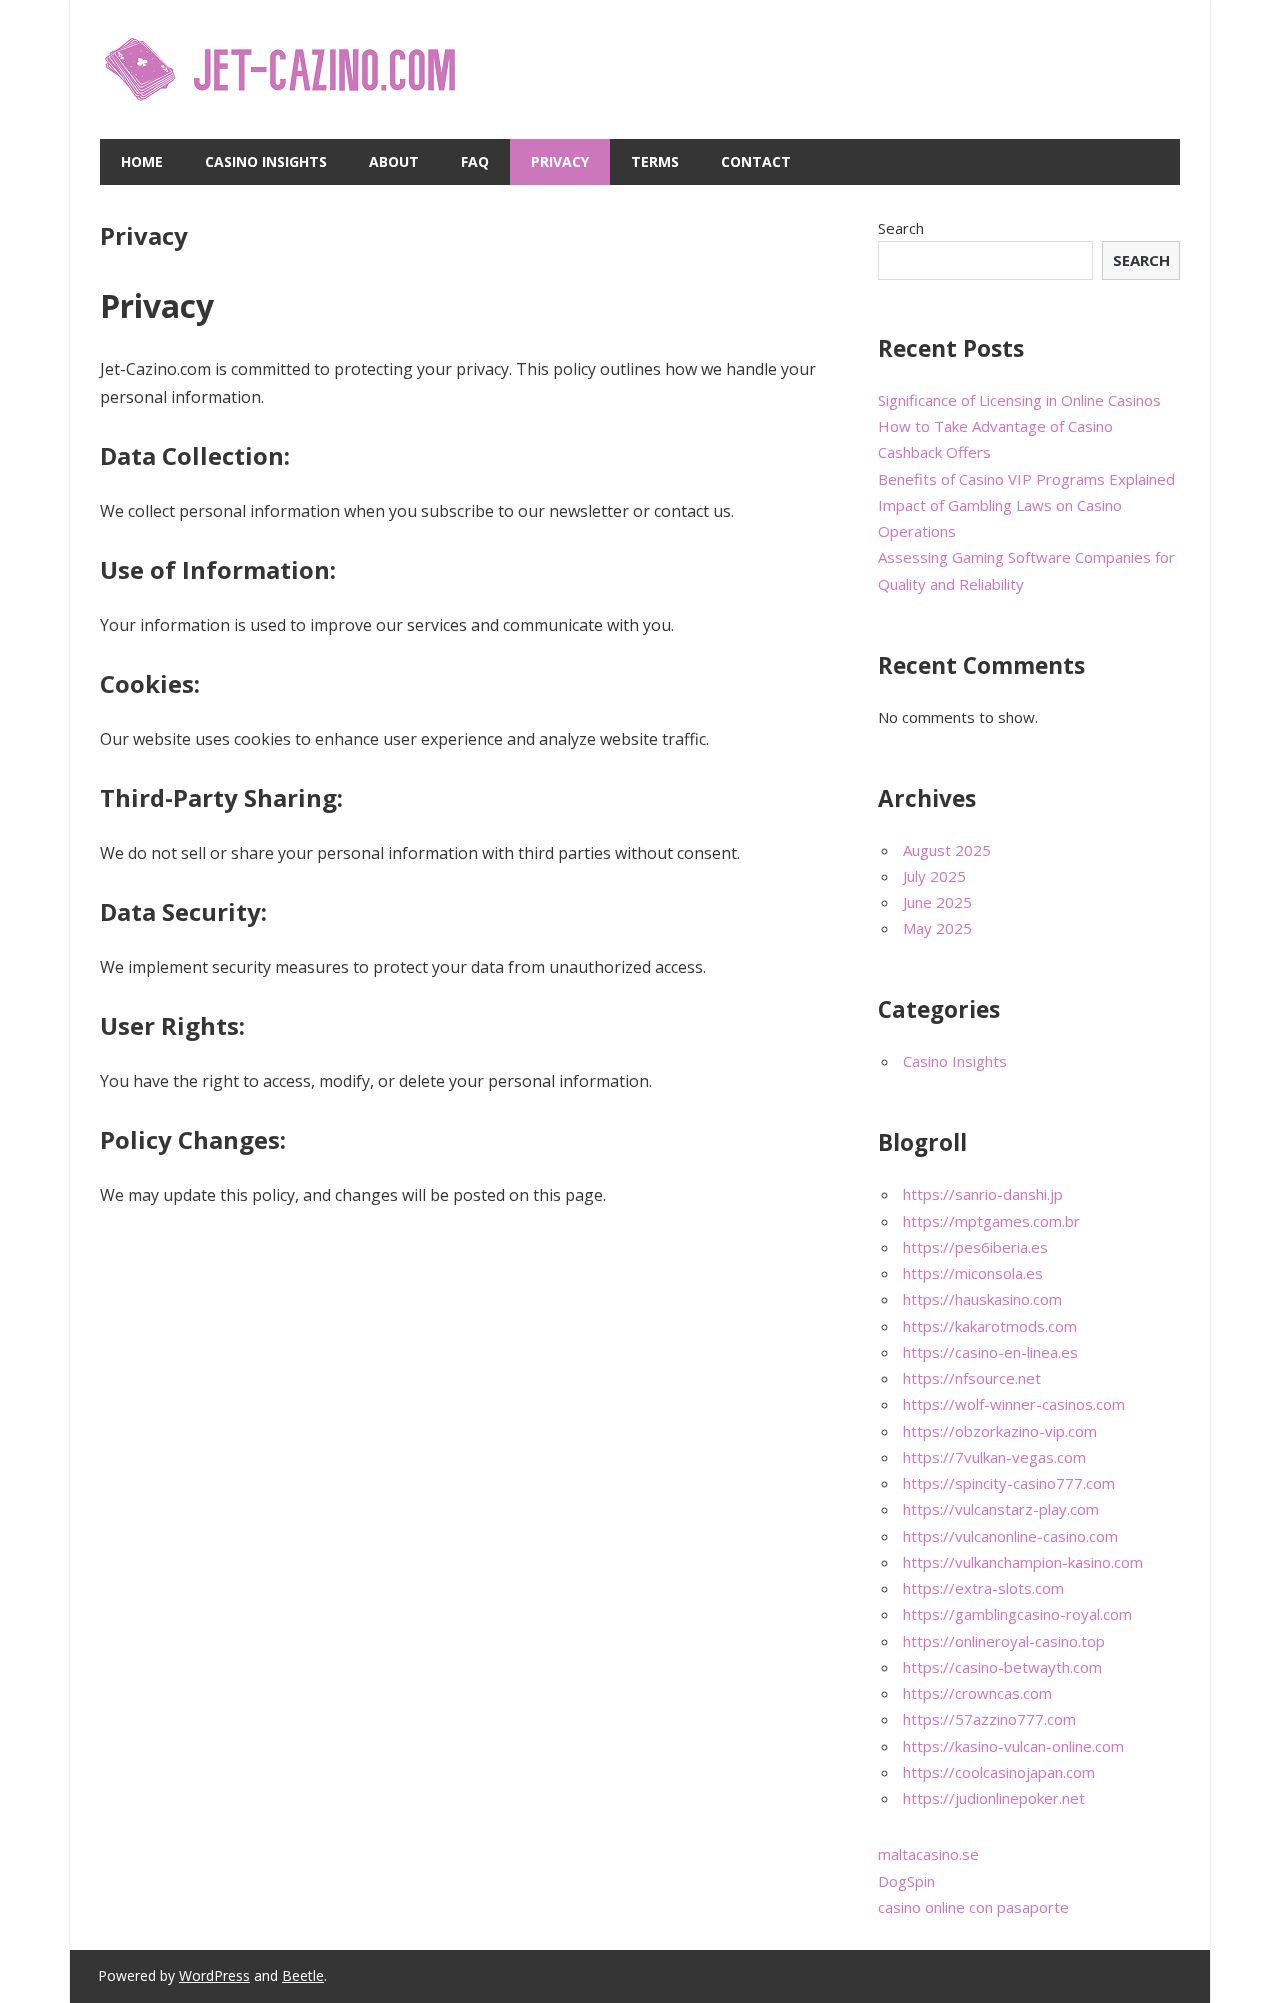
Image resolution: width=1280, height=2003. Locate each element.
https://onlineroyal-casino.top (1004, 1641)
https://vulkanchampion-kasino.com (1023, 1562)
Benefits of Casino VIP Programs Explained (1026, 479)
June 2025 (937, 902)
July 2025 (934, 876)
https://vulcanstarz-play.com (1001, 1509)
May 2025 (937, 928)
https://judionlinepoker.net (994, 1798)
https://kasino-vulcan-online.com (1013, 1746)
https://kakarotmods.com (990, 1326)
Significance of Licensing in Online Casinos (1019, 400)
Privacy (560, 161)
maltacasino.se (928, 1854)
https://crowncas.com (977, 1693)
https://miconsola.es (973, 1273)
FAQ (475, 161)
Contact (756, 161)
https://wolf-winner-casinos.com (1014, 1404)
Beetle (303, 1975)
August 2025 (947, 850)
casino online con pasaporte (973, 1907)
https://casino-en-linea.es (990, 1352)
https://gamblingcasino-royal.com (1017, 1614)
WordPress (214, 1975)
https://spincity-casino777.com (1009, 1483)
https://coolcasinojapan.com (999, 1772)
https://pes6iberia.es (975, 1247)
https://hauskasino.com (982, 1299)
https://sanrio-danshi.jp (983, 1194)
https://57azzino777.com (989, 1719)
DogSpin (906, 1881)
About (394, 161)
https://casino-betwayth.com (1002, 1667)
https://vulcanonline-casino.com (1010, 1536)
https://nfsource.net (972, 1378)
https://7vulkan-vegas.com (994, 1457)
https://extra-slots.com (983, 1588)
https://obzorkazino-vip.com (1000, 1431)
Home (142, 161)
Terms (655, 161)
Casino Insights (266, 161)
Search (901, 228)
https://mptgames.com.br (991, 1221)
